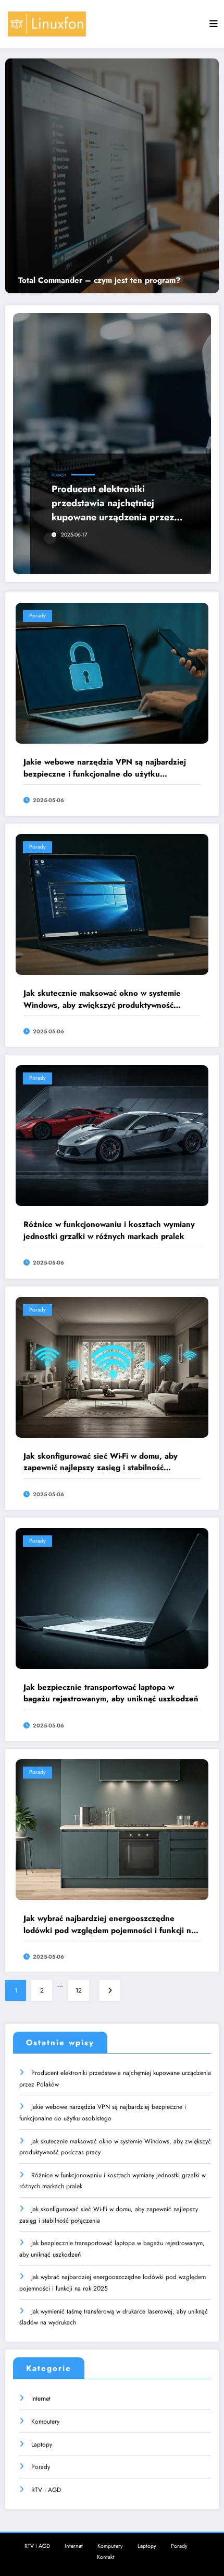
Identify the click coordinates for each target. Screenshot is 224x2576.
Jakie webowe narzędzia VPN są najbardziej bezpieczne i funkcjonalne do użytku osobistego (105, 768)
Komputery (45, 2422)
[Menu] (214, 24)
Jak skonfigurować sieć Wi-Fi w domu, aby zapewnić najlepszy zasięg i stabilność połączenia (101, 1462)
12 (79, 1990)
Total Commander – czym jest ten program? (99, 281)
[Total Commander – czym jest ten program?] (112, 176)
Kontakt (106, 2557)
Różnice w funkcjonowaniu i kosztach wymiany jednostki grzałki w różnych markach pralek (109, 1230)
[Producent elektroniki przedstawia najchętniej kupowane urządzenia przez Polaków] (112, 444)
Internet (41, 2399)
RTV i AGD (46, 2490)
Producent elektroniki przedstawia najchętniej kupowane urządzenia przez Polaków (113, 503)
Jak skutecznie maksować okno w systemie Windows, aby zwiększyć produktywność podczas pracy (102, 999)
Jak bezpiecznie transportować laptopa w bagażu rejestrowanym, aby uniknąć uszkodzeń (111, 1693)
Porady (59, 475)
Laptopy (42, 2444)
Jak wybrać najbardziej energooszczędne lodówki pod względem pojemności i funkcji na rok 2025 (109, 1924)
